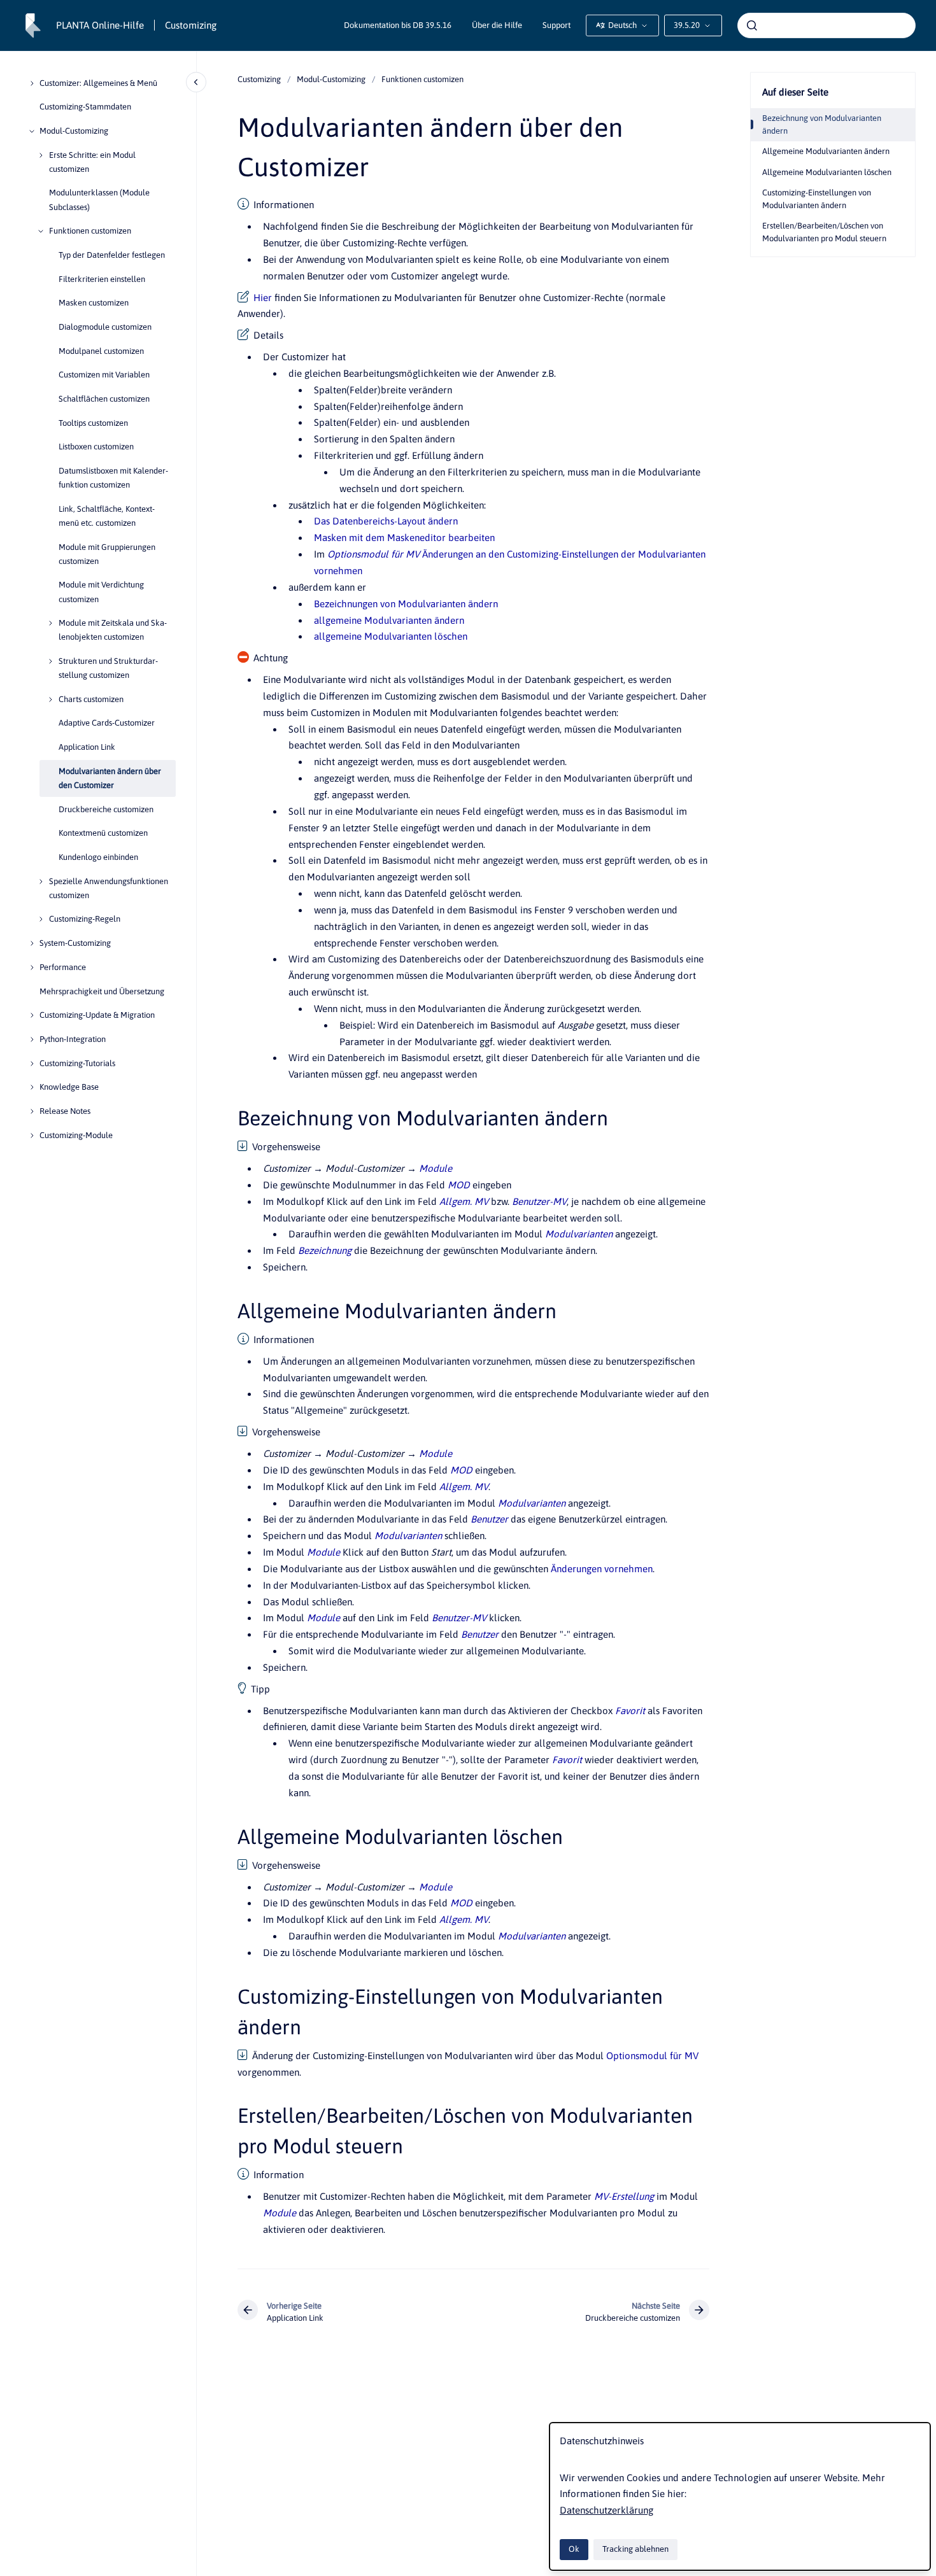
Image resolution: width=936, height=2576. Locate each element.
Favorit (630, 1711)
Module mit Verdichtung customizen (101, 592)
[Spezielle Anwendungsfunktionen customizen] (41, 882)
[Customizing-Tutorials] (32, 1064)
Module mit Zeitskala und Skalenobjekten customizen (113, 630)
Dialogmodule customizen (105, 327)
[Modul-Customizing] (32, 131)
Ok (574, 2549)
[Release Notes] (32, 1111)
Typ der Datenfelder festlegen (112, 255)
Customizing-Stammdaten (85, 107)
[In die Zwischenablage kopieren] (232, 1116)
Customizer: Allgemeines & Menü (98, 83)
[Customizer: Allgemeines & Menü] (32, 83)
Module (436, 1168)
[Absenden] (752, 25)
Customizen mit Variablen (104, 375)
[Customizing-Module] (32, 1136)
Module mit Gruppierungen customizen (107, 554)
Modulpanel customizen (101, 351)
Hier (263, 298)
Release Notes (65, 1111)
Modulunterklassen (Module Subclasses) (99, 200)
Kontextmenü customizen (103, 834)
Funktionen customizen (90, 231)
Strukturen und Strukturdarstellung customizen (108, 668)
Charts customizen (91, 699)
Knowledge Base (69, 1087)
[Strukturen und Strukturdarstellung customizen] (50, 661)
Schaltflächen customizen (104, 399)
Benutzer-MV (539, 1201)
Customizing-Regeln (85, 919)
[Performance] (32, 968)
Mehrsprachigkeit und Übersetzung (102, 991)
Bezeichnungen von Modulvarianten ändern (406, 604)
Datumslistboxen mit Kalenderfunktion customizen (113, 478)
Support (557, 25)
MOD (459, 1185)
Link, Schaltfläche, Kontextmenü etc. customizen (107, 516)
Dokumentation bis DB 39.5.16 (398, 25)
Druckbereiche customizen (106, 809)
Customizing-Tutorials (77, 1063)
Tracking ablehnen (635, 2549)
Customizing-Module (76, 1135)
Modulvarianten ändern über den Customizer (110, 778)
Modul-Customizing (74, 131)
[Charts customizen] (50, 700)
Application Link (87, 747)
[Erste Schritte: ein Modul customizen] (41, 155)
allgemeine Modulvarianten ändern (389, 620)
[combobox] (826, 25)
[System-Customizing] (32, 943)
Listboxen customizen (96, 447)
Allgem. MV (464, 1201)
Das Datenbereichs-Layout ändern (386, 521)
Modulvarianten (579, 1234)
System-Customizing (75, 943)
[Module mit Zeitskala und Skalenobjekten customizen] (50, 623)
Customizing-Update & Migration (97, 1015)
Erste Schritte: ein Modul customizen (92, 162)
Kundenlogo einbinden (98, 857)
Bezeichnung (325, 1250)
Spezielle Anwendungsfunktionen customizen (109, 888)
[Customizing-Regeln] (41, 919)
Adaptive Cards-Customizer (107, 723)
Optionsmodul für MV (373, 554)
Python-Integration (73, 1039)
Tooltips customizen (93, 423)
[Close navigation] (196, 82)
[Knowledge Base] (32, 1087)
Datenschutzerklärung (606, 2510)
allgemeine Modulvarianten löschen (391, 636)
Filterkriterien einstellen (102, 279)
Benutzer (489, 1519)
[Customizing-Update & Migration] (32, 1015)
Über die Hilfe (497, 25)
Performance (63, 967)
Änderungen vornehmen (602, 1569)
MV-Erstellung (624, 2196)
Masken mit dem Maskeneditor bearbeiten (404, 538)
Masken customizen (94, 303)
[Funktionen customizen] (41, 231)
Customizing (191, 25)
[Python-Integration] (32, 1039)
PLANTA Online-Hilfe (100, 25)
